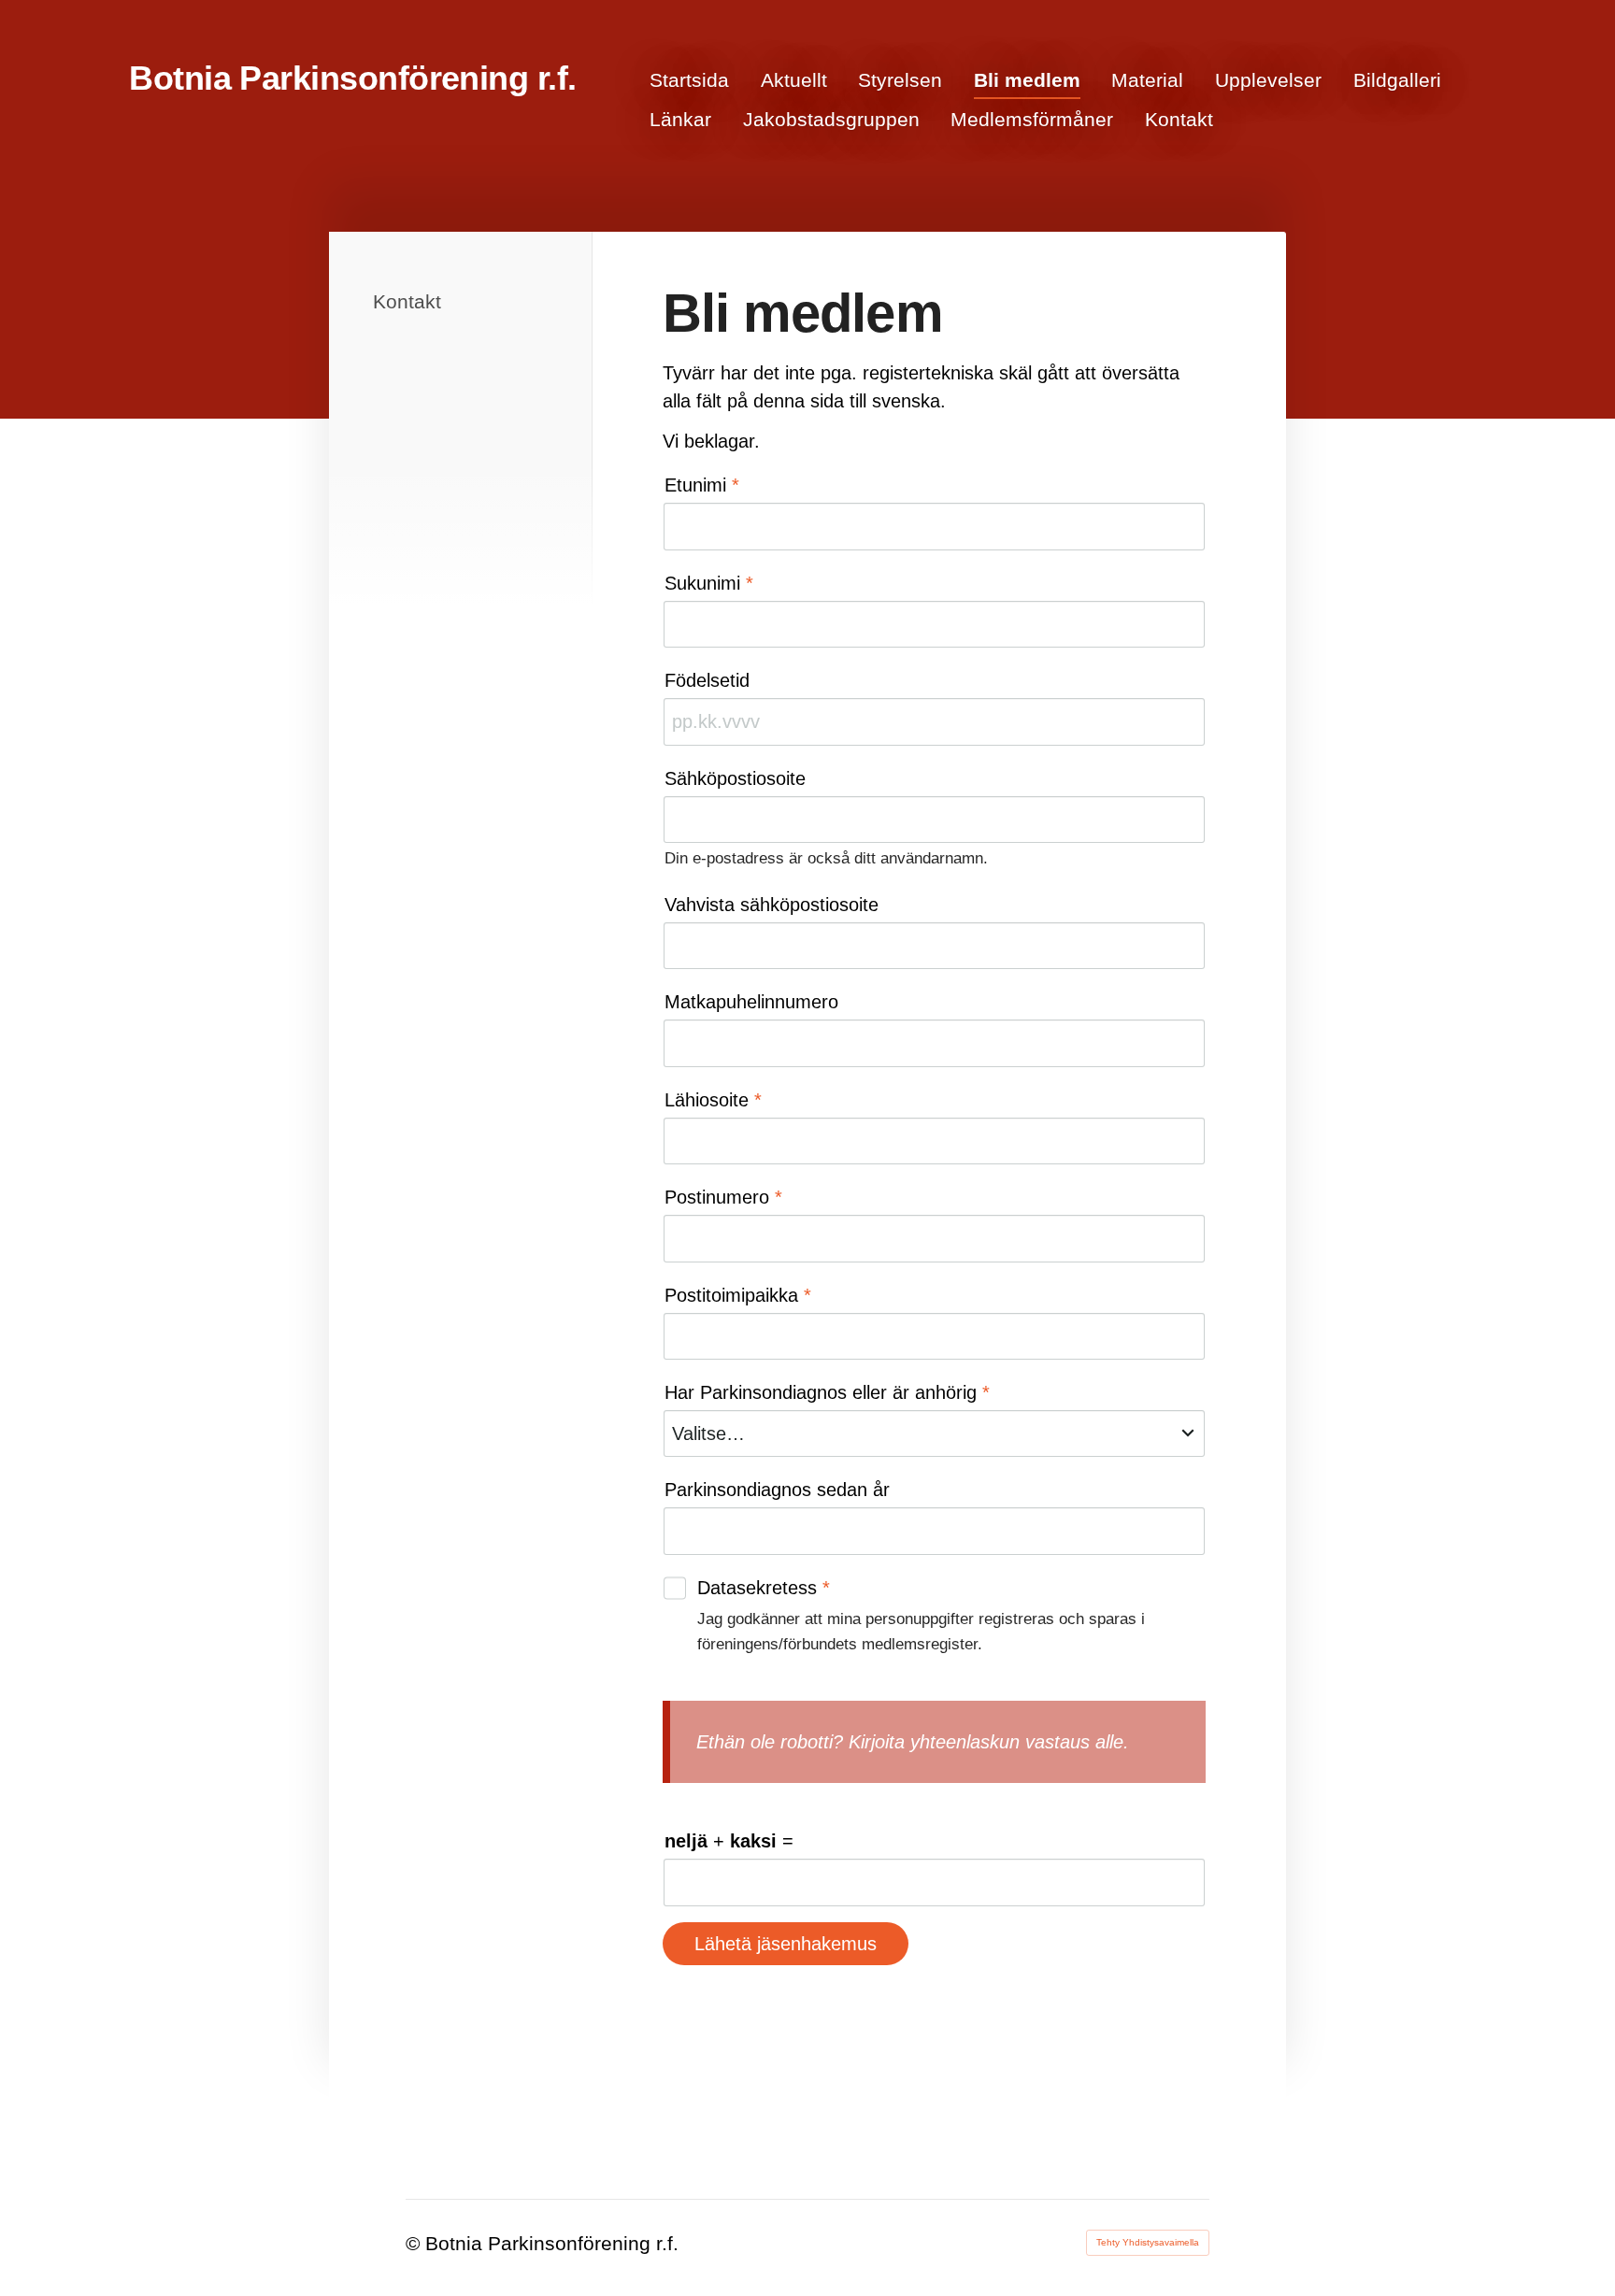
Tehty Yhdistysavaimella (1148, 2242)
